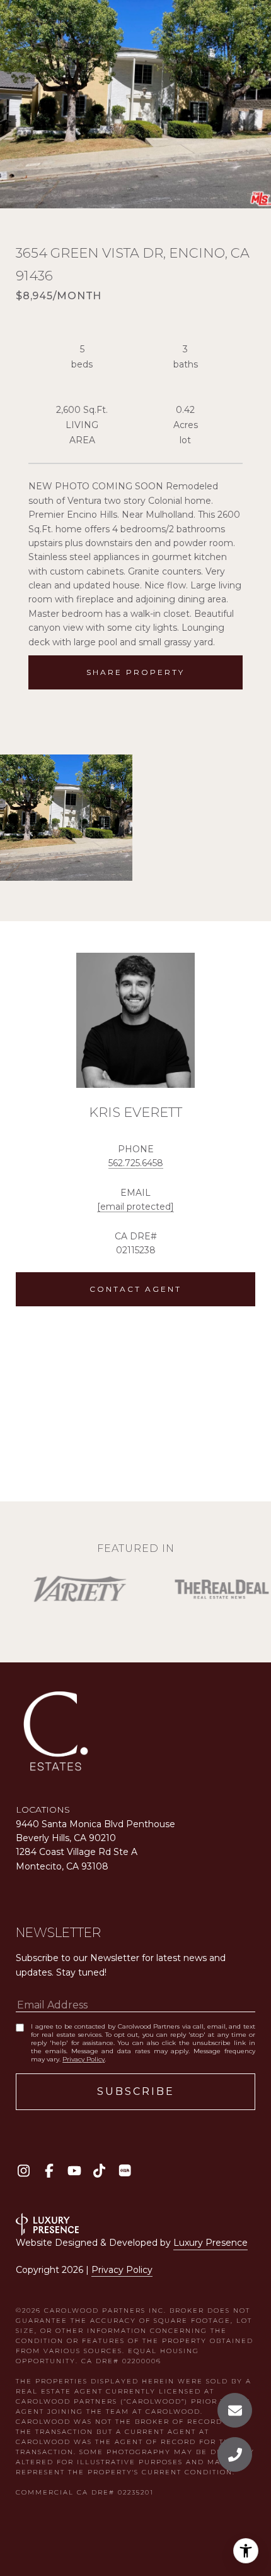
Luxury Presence (210, 2243)
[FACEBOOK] (49, 2170)
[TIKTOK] (99, 2170)
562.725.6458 (136, 1163)
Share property (135, 672)
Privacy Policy (84, 2059)
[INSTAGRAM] (24, 2170)
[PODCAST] (124, 2170)
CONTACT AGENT (135, 1289)
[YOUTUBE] (74, 2170)
